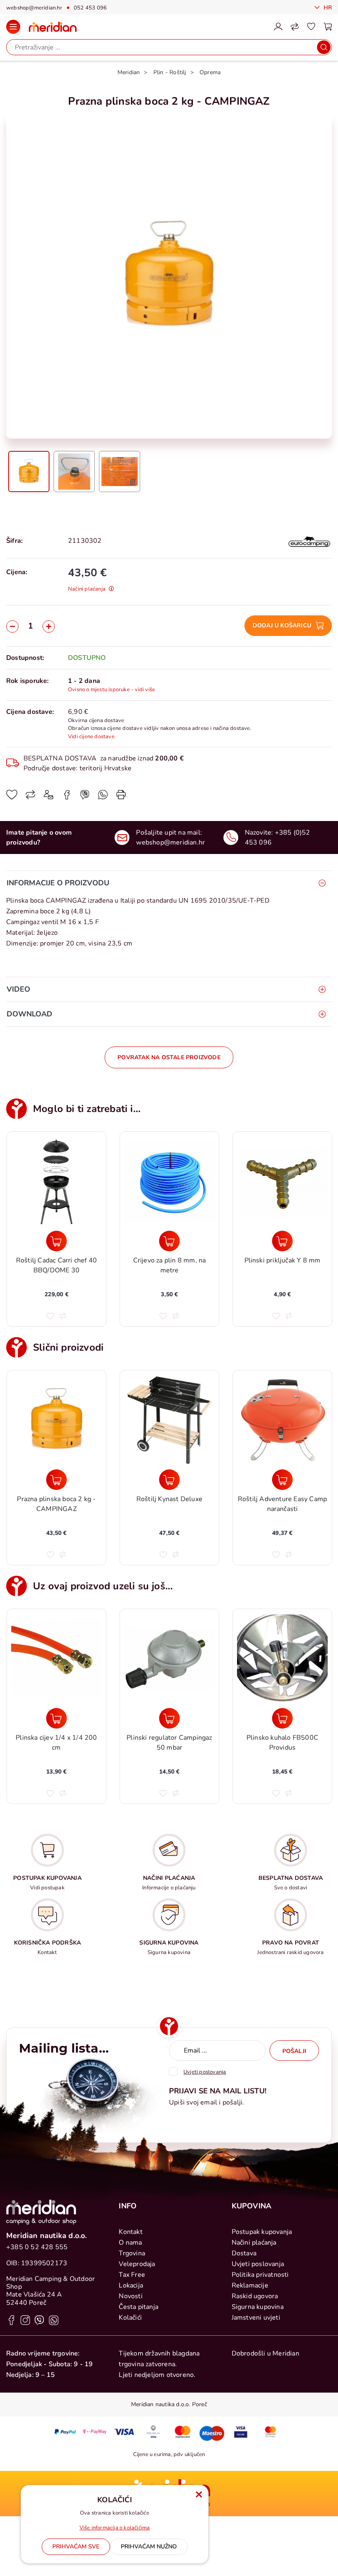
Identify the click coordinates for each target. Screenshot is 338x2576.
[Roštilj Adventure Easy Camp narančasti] (282, 1480)
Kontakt (130, 2232)
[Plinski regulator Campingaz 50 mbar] (169, 1718)
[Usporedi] (31, 798)
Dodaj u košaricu (282, 625)
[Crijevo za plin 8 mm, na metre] (169, 1241)
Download (29, 1014)
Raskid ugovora (255, 2296)
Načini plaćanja (254, 2243)
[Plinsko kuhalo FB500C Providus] (282, 1718)
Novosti (130, 2296)
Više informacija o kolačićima (115, 2528)
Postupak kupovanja (262, 2232)
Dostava (244, 2253)
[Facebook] (67, 798)
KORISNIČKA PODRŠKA (48, 1943)
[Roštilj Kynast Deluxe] (169, 1480)
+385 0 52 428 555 (37, 2247)
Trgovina (132, 2253)
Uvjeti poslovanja (258, 2264)
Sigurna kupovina (258, 2307)
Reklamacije (250, 2285)
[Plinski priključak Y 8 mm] (282, 1241)
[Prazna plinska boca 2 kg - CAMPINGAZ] (56, 1480)
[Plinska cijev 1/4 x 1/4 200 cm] (56, 1718)
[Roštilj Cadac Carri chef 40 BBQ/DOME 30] (56, 1241)
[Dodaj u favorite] (12, 798)
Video (18, 989)
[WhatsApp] (85, 798)
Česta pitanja (138, 2307)
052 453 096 (90, 8)
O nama (130, 2243)
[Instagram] (25, 2320)
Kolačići (130, 2318)
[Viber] (103, 798)
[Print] (121, 798)
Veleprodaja (137, 2264)
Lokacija (131, 2285)
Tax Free (132, 2275)
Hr (327, 8)
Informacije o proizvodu (58, 883)
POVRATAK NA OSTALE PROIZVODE (169, 1057)
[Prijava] (278, 27)
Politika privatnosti (260, 2275)
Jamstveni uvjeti (256, 2318)
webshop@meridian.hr (34, 8)
